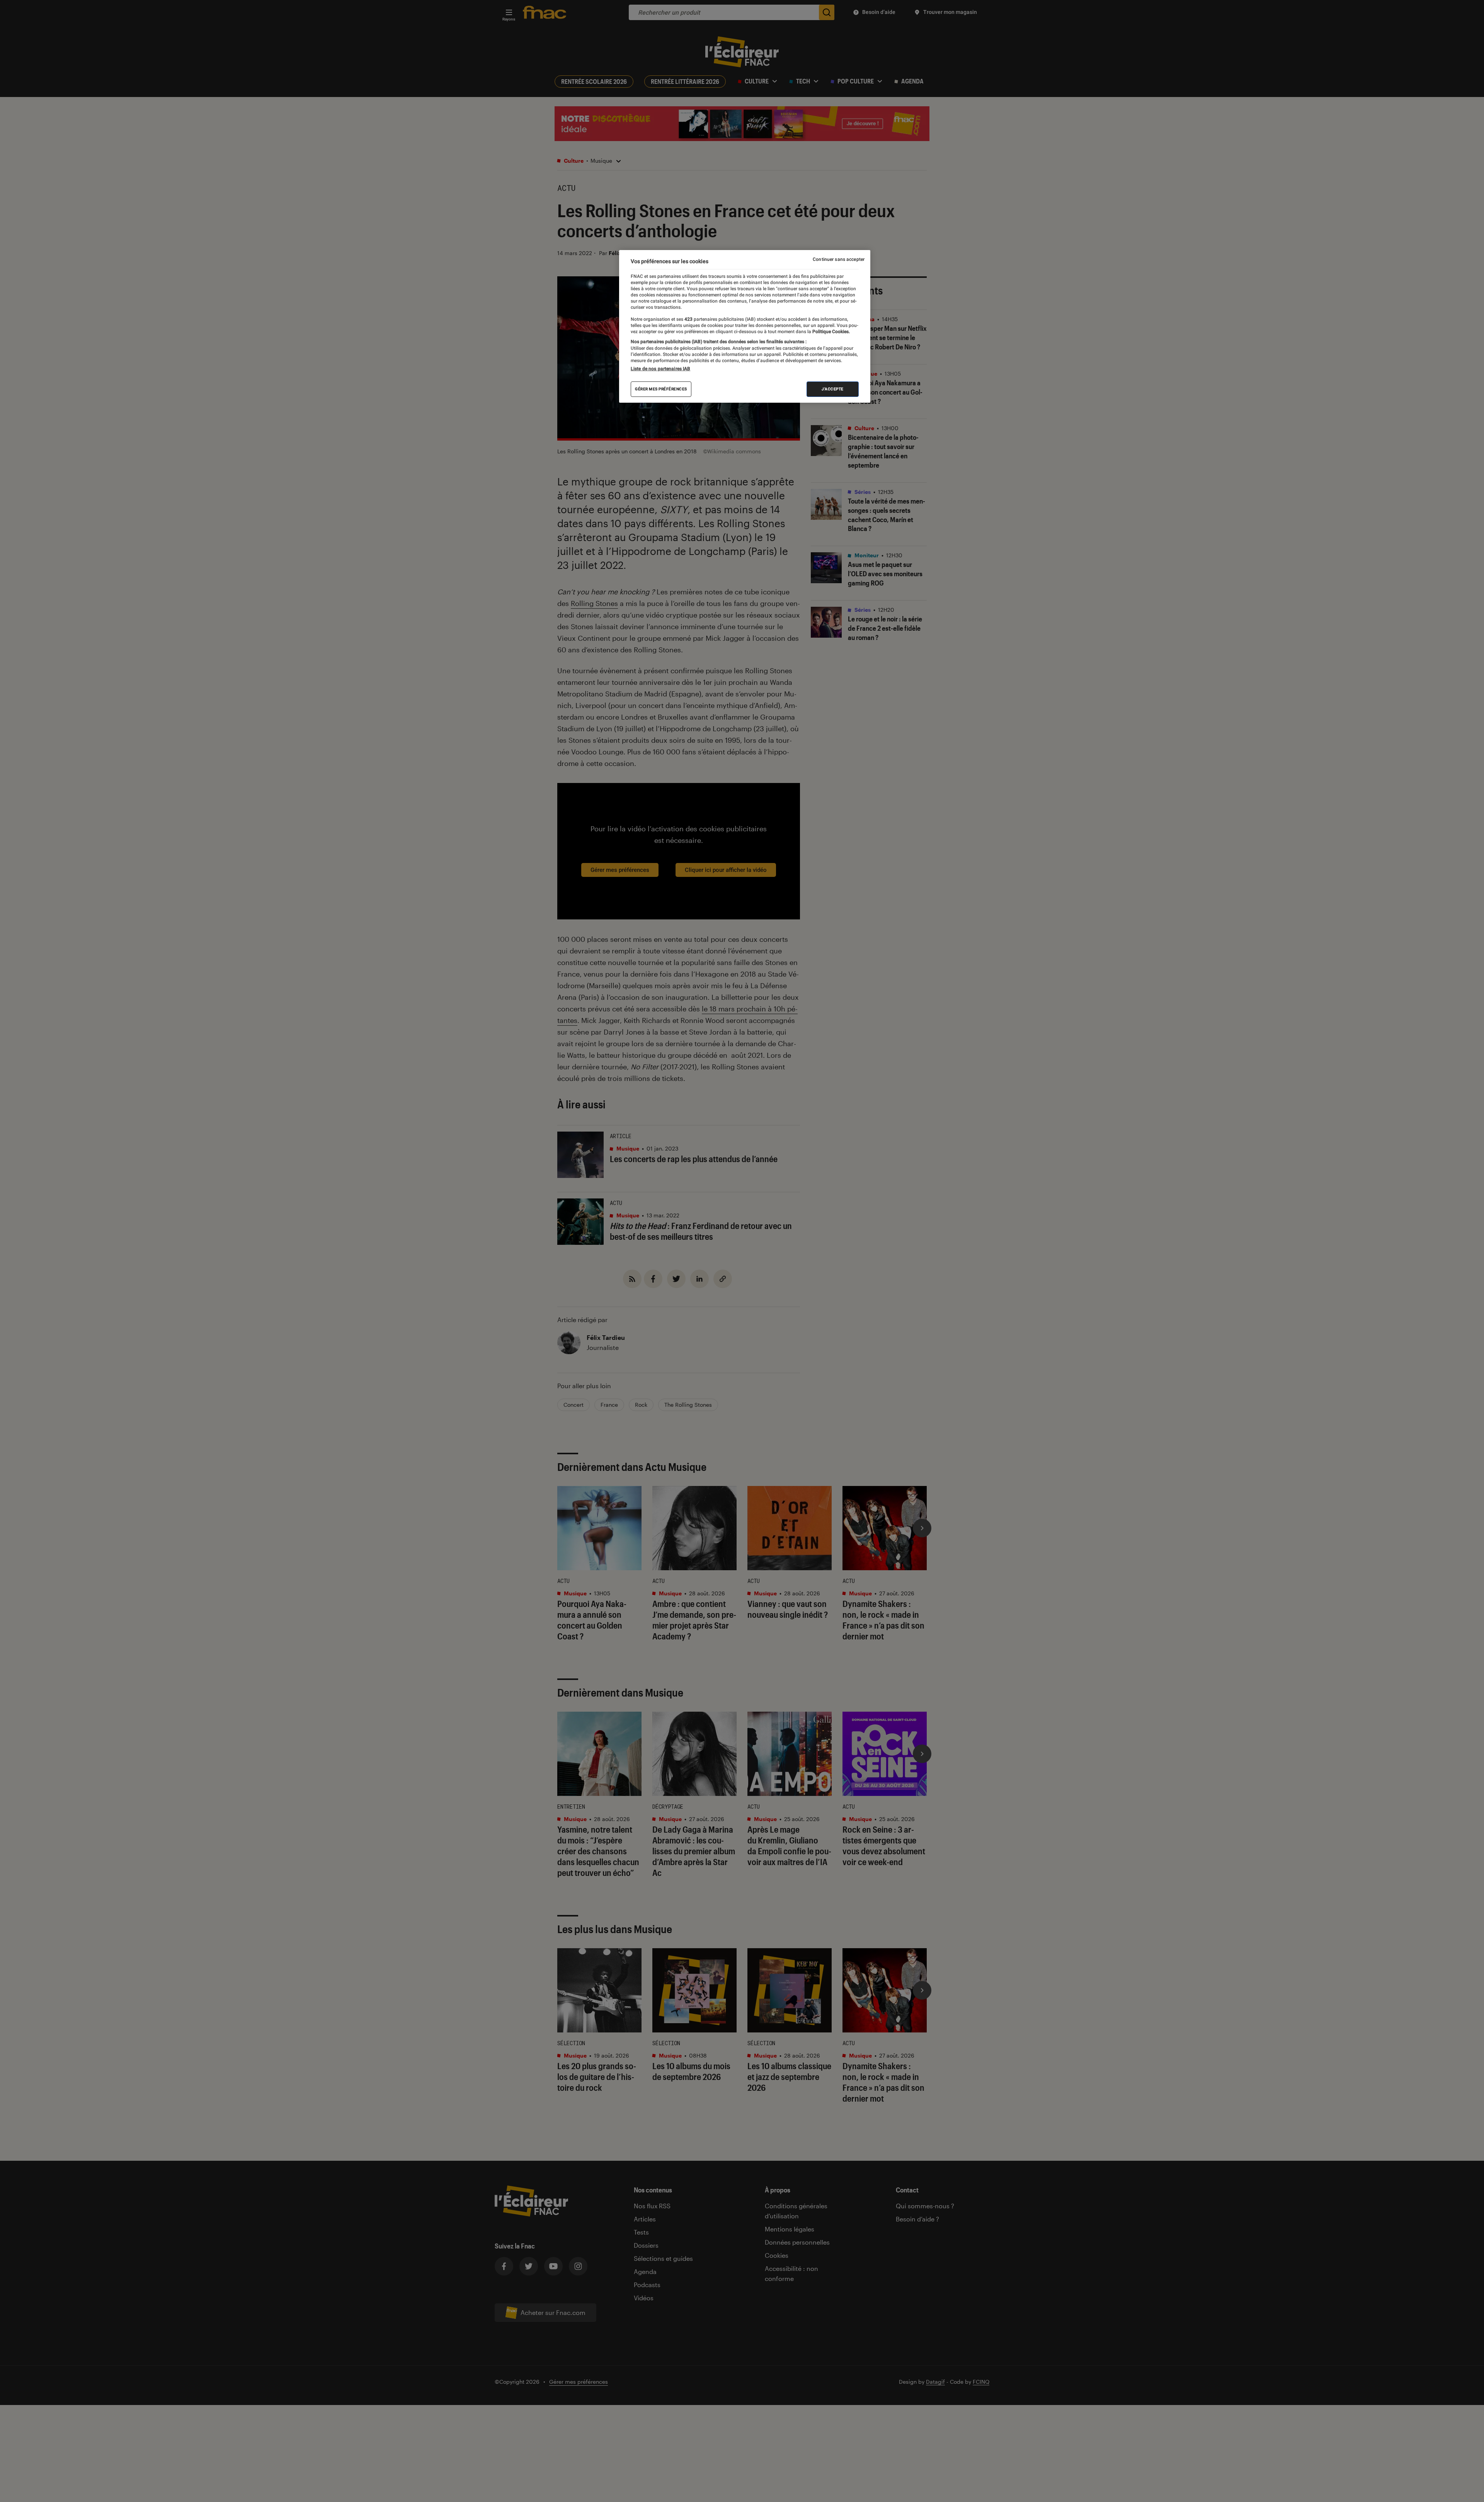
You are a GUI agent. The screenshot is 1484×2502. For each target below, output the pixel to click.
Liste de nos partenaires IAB (660, 369)
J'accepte (833, 389)
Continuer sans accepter (839, 259)
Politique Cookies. (830, 332)
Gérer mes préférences (661, 389)
